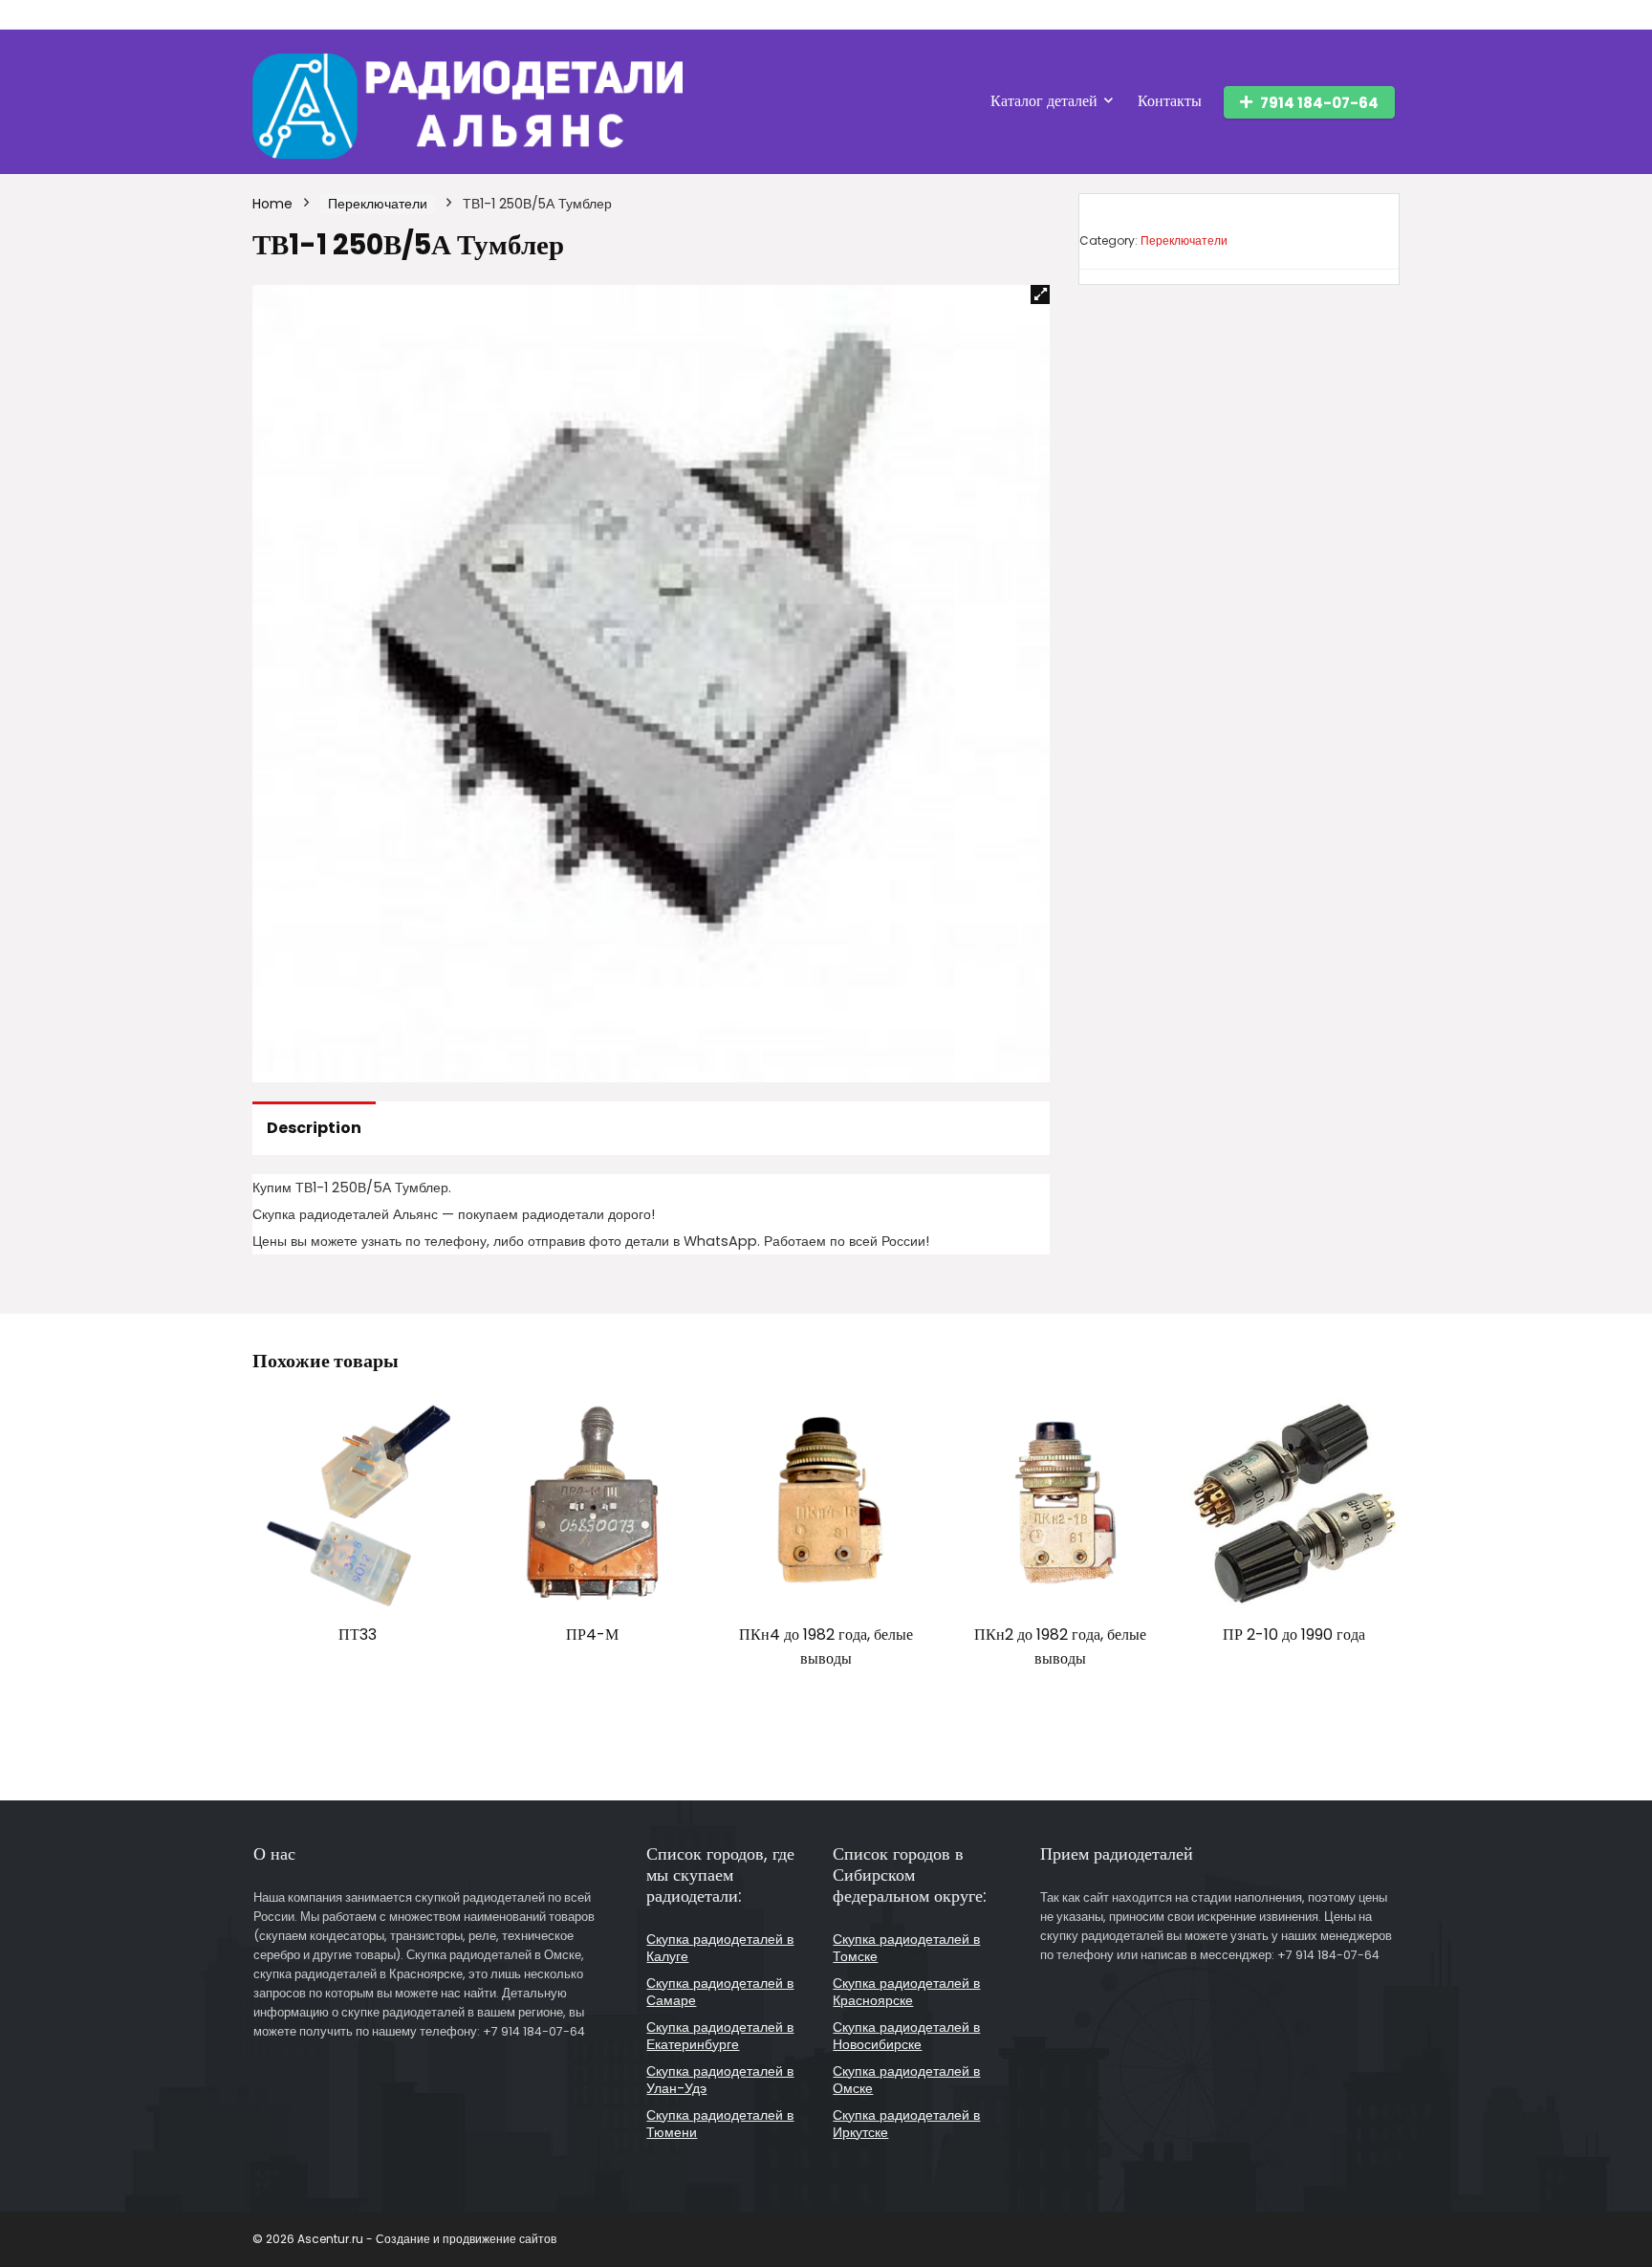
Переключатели (378, 204)
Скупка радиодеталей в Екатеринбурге (720, 2036)
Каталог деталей (1044, 101)
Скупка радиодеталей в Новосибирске (906, 2036)
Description (314, 1128)
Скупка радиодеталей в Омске (906, 2080)
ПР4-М (592, 1635)
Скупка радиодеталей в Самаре (720, 1992)
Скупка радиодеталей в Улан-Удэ (720, 2080)
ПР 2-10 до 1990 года (1294, 1635)
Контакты (1170, 101)
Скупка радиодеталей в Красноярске (906, 1992)
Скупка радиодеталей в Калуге (720, 1948)
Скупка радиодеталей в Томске (906, 1948)
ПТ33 (358, 1635)
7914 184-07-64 (1319, 103)
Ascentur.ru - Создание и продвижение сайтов (427, 2239)
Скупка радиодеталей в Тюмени (720, 2124)
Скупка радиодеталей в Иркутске (906, 2124)
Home (272, 204)
